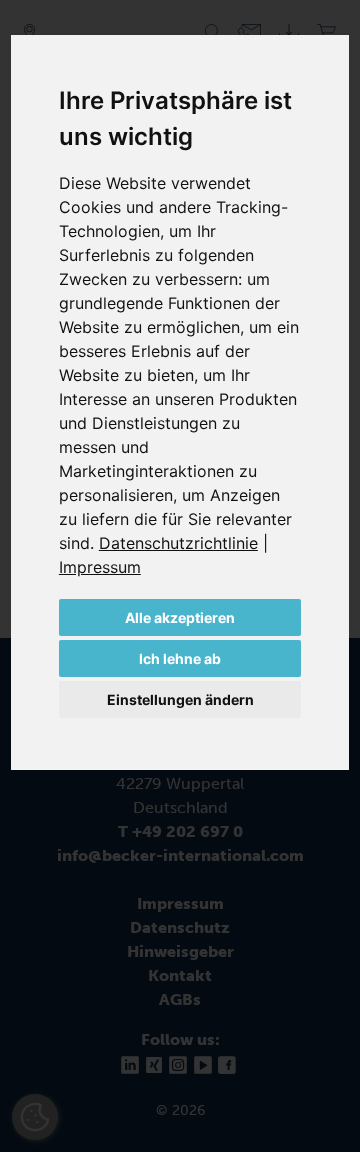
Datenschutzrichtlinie (178, 543)
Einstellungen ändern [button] (180, 699)
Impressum (100, 567)
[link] (183, 543)
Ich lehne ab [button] (180, 658)
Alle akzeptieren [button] (180, 617)
